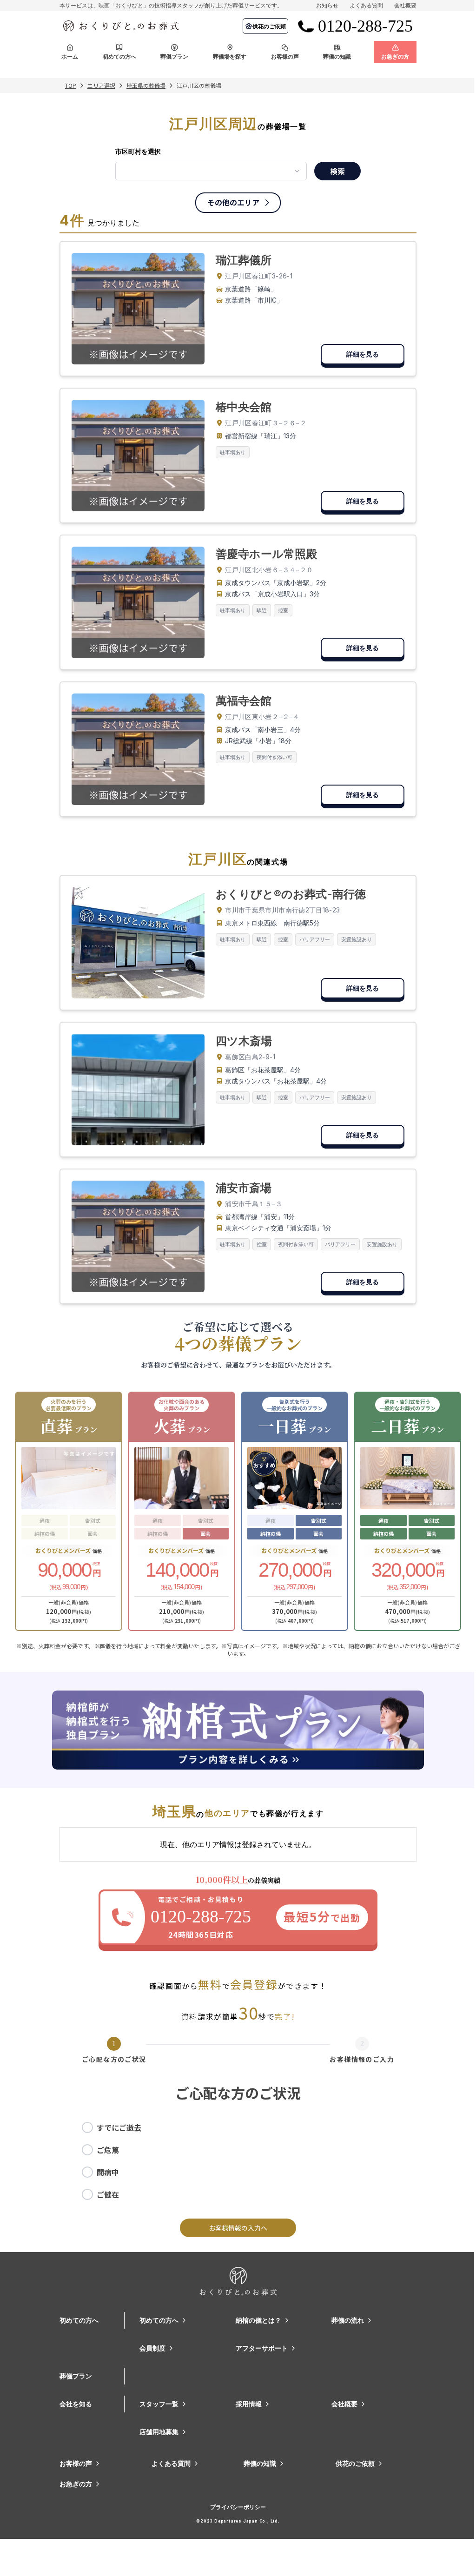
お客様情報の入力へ (238, 2228)
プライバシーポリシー (238, 2507)
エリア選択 (101, 86)
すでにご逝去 (119, 2127)
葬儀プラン (76, 2376)
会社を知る (76, 2404)
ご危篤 (108, 2150)
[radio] (87, 2127)
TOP (71, 86)
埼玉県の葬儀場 (146, 86)
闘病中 (108, 2172)
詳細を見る (363, 354)
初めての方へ (79, 2320)
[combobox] (211, 171)
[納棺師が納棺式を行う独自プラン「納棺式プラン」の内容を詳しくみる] (238, 1730)
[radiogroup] (238, 2161)
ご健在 (108, 2194)
